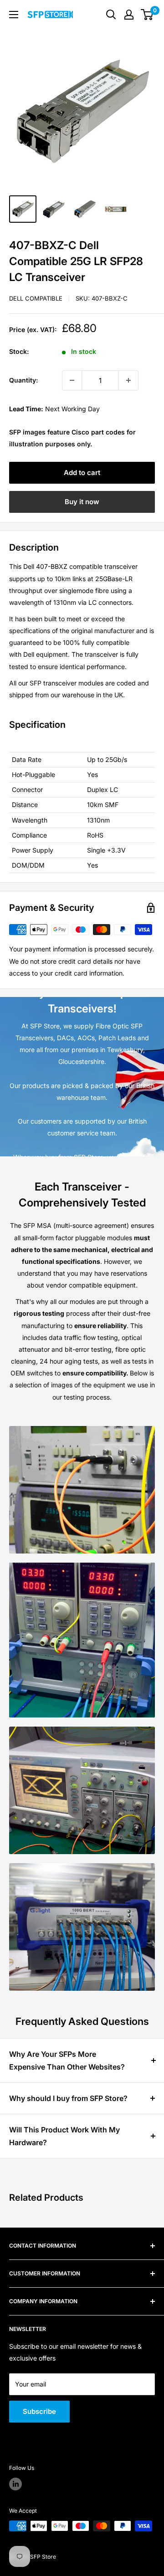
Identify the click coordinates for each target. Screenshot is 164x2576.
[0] (147, 15)
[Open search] (111, 15)
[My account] (129, 15)
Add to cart (82, 473)
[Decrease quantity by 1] (72, 380)
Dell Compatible (36, 298)
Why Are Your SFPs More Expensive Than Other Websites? (67, 2060)
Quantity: (23, 380)
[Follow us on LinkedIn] (15, 2484)
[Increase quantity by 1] (128, 380)
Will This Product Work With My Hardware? (64, 2136)
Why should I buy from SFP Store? (68, 2098)
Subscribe (39, 2411)
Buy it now (82, 502)
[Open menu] (14, 15)
